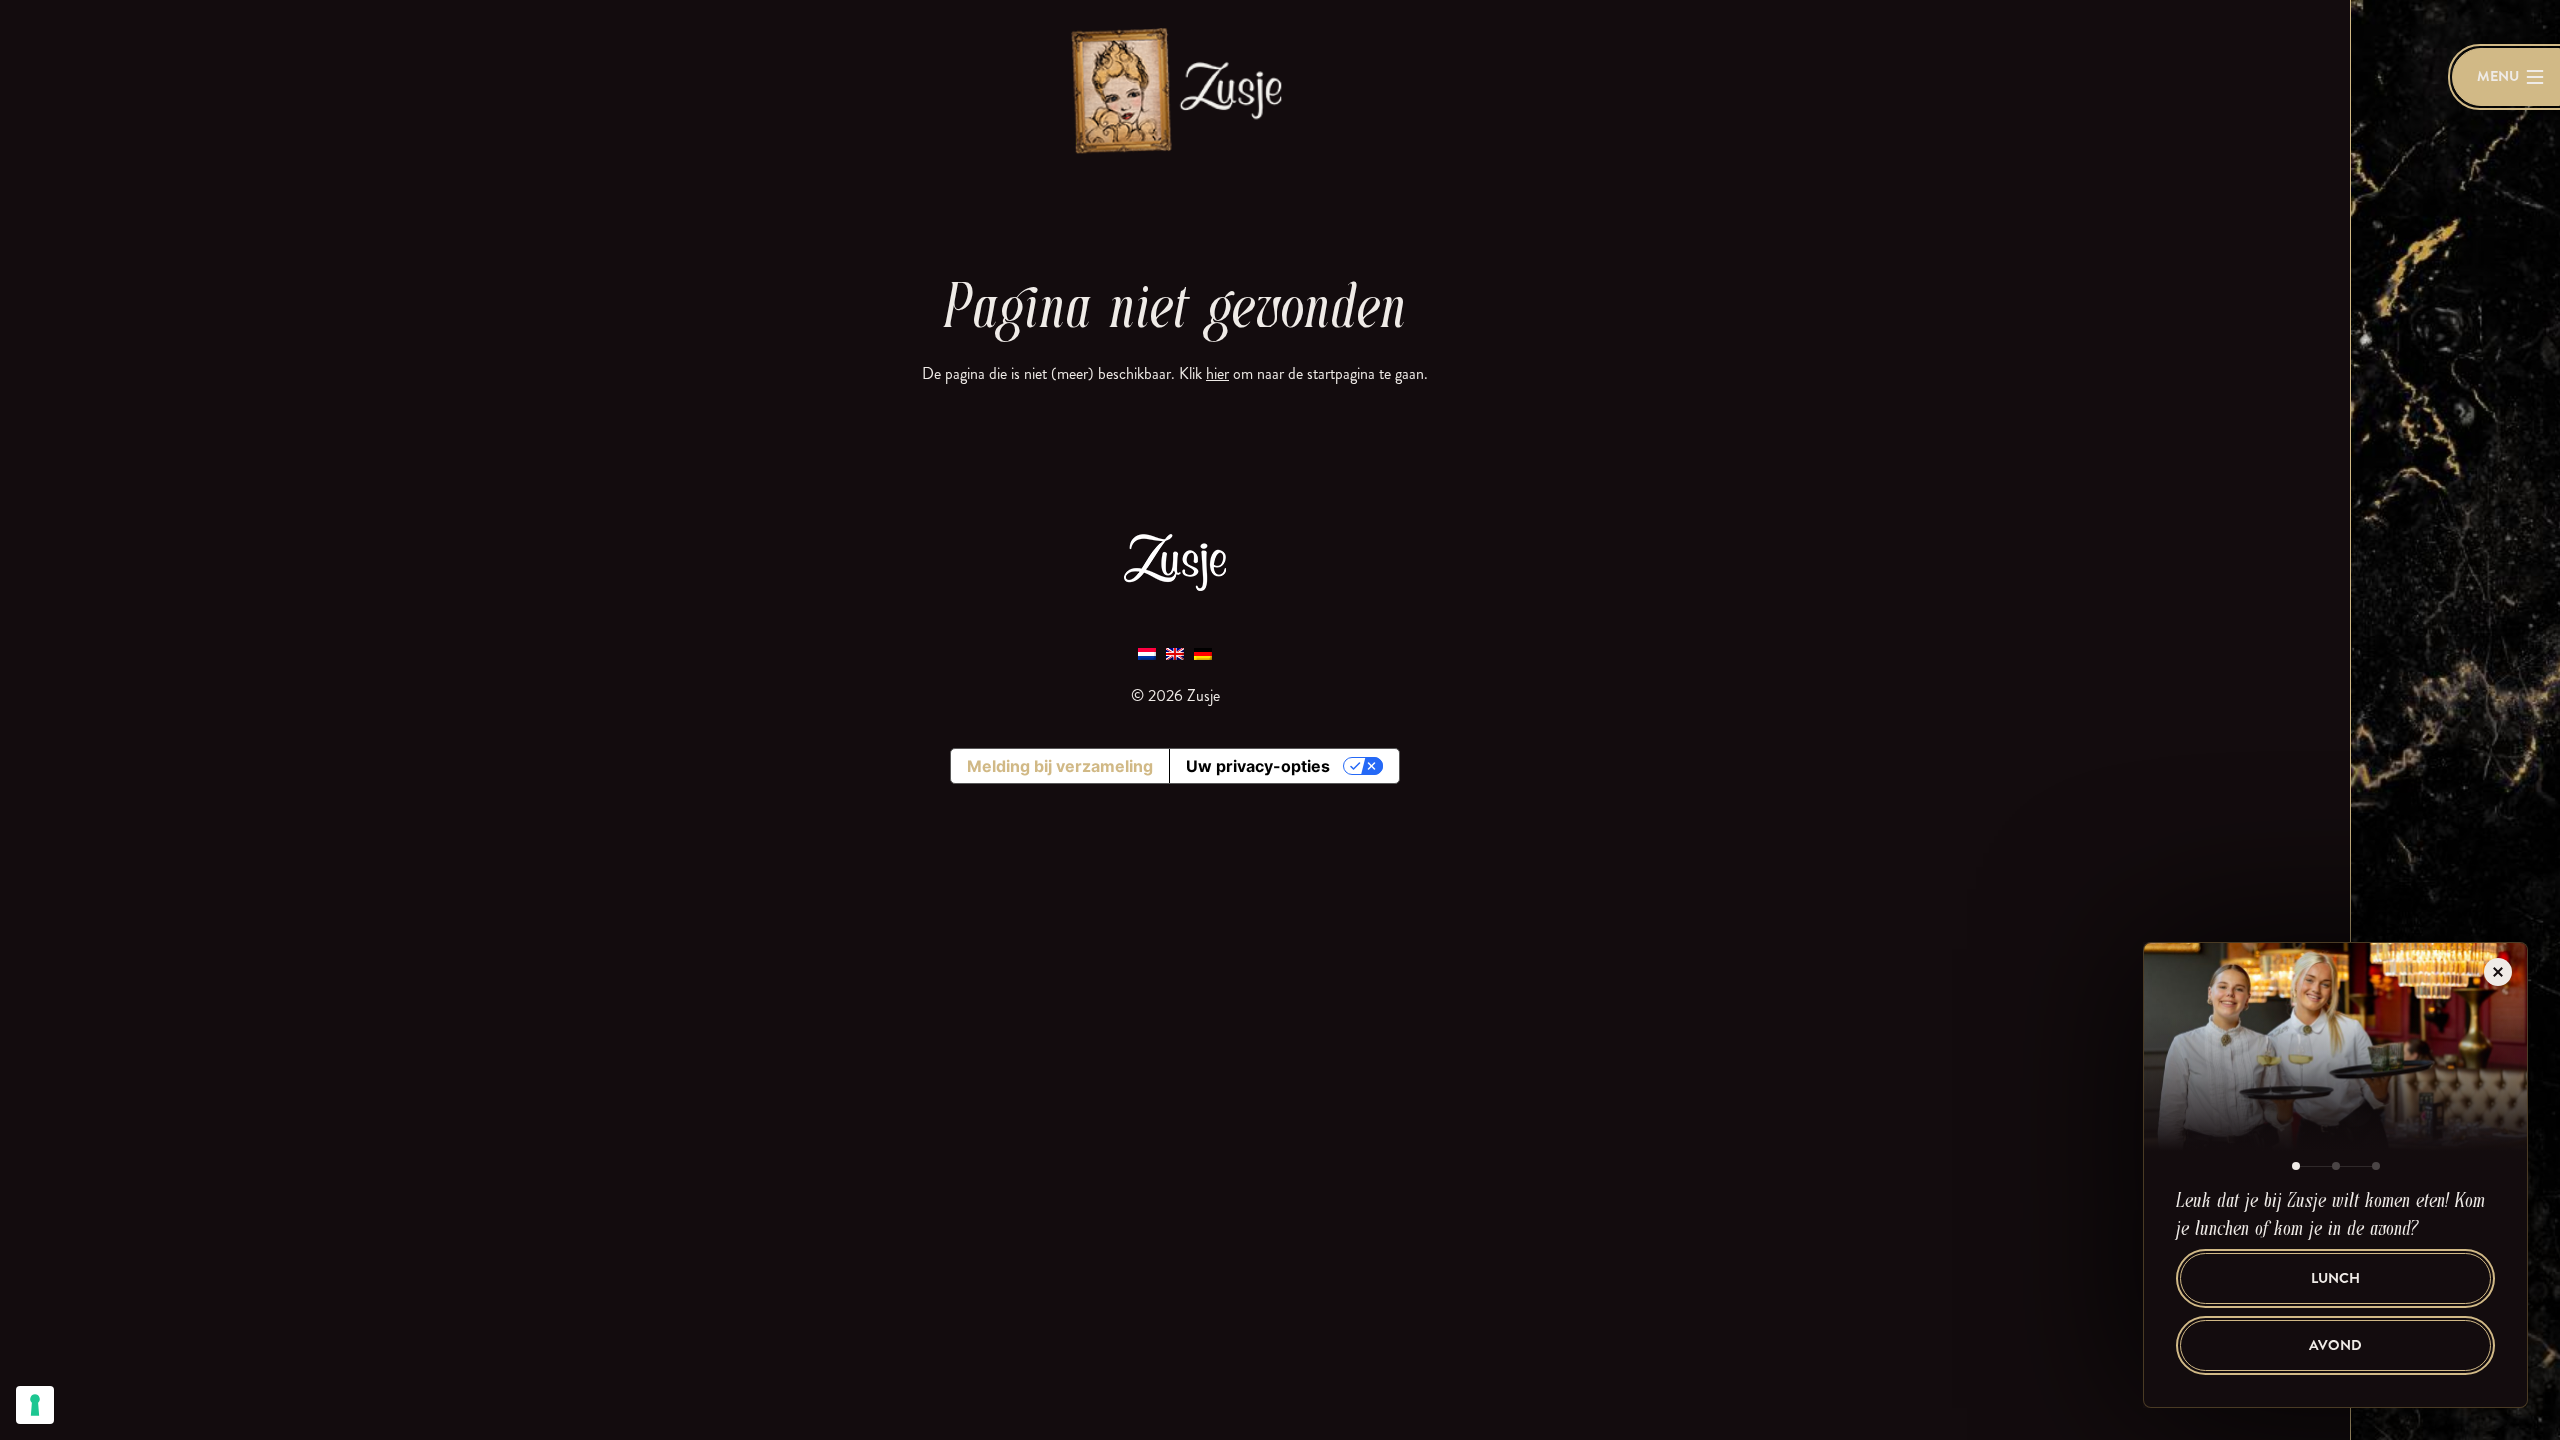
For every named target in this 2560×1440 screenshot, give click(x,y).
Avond (2335, 1345)
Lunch (2335, 1278)
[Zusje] (1175, 89)
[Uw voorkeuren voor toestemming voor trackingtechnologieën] (35, 1405)
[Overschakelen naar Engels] (1175, 653)
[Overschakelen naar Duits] (1203, 653)
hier (1217, 373)
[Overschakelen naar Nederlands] (1147, 653)
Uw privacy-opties (1258, 766)
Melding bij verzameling (1060, 766)
